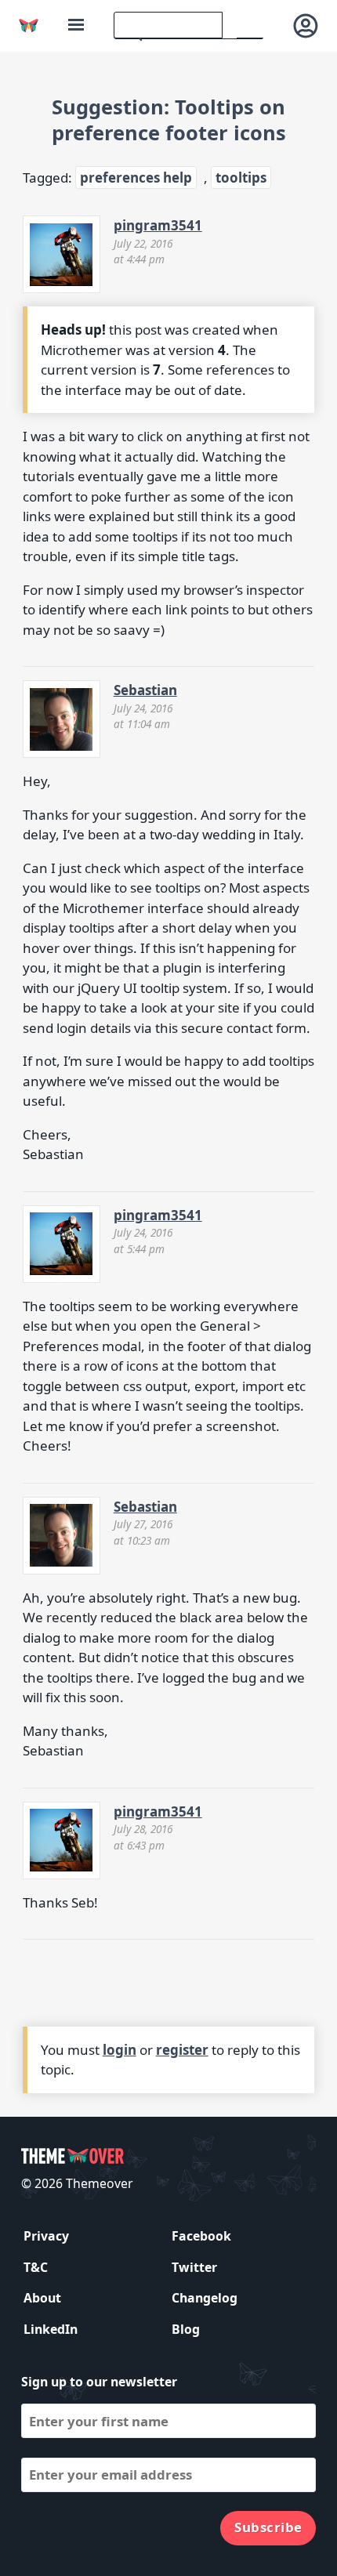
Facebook (201, 2236)
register (182, 2050)
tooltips (241, 178)
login (120, 2050)
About (42, 2298)
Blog (186, 2329)
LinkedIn (51, 2329)
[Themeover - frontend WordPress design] (29, 25)
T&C (36, 2267)
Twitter (194, 2267)
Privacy (46, 2236)
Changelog (205, 2298)
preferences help (136, 178)
